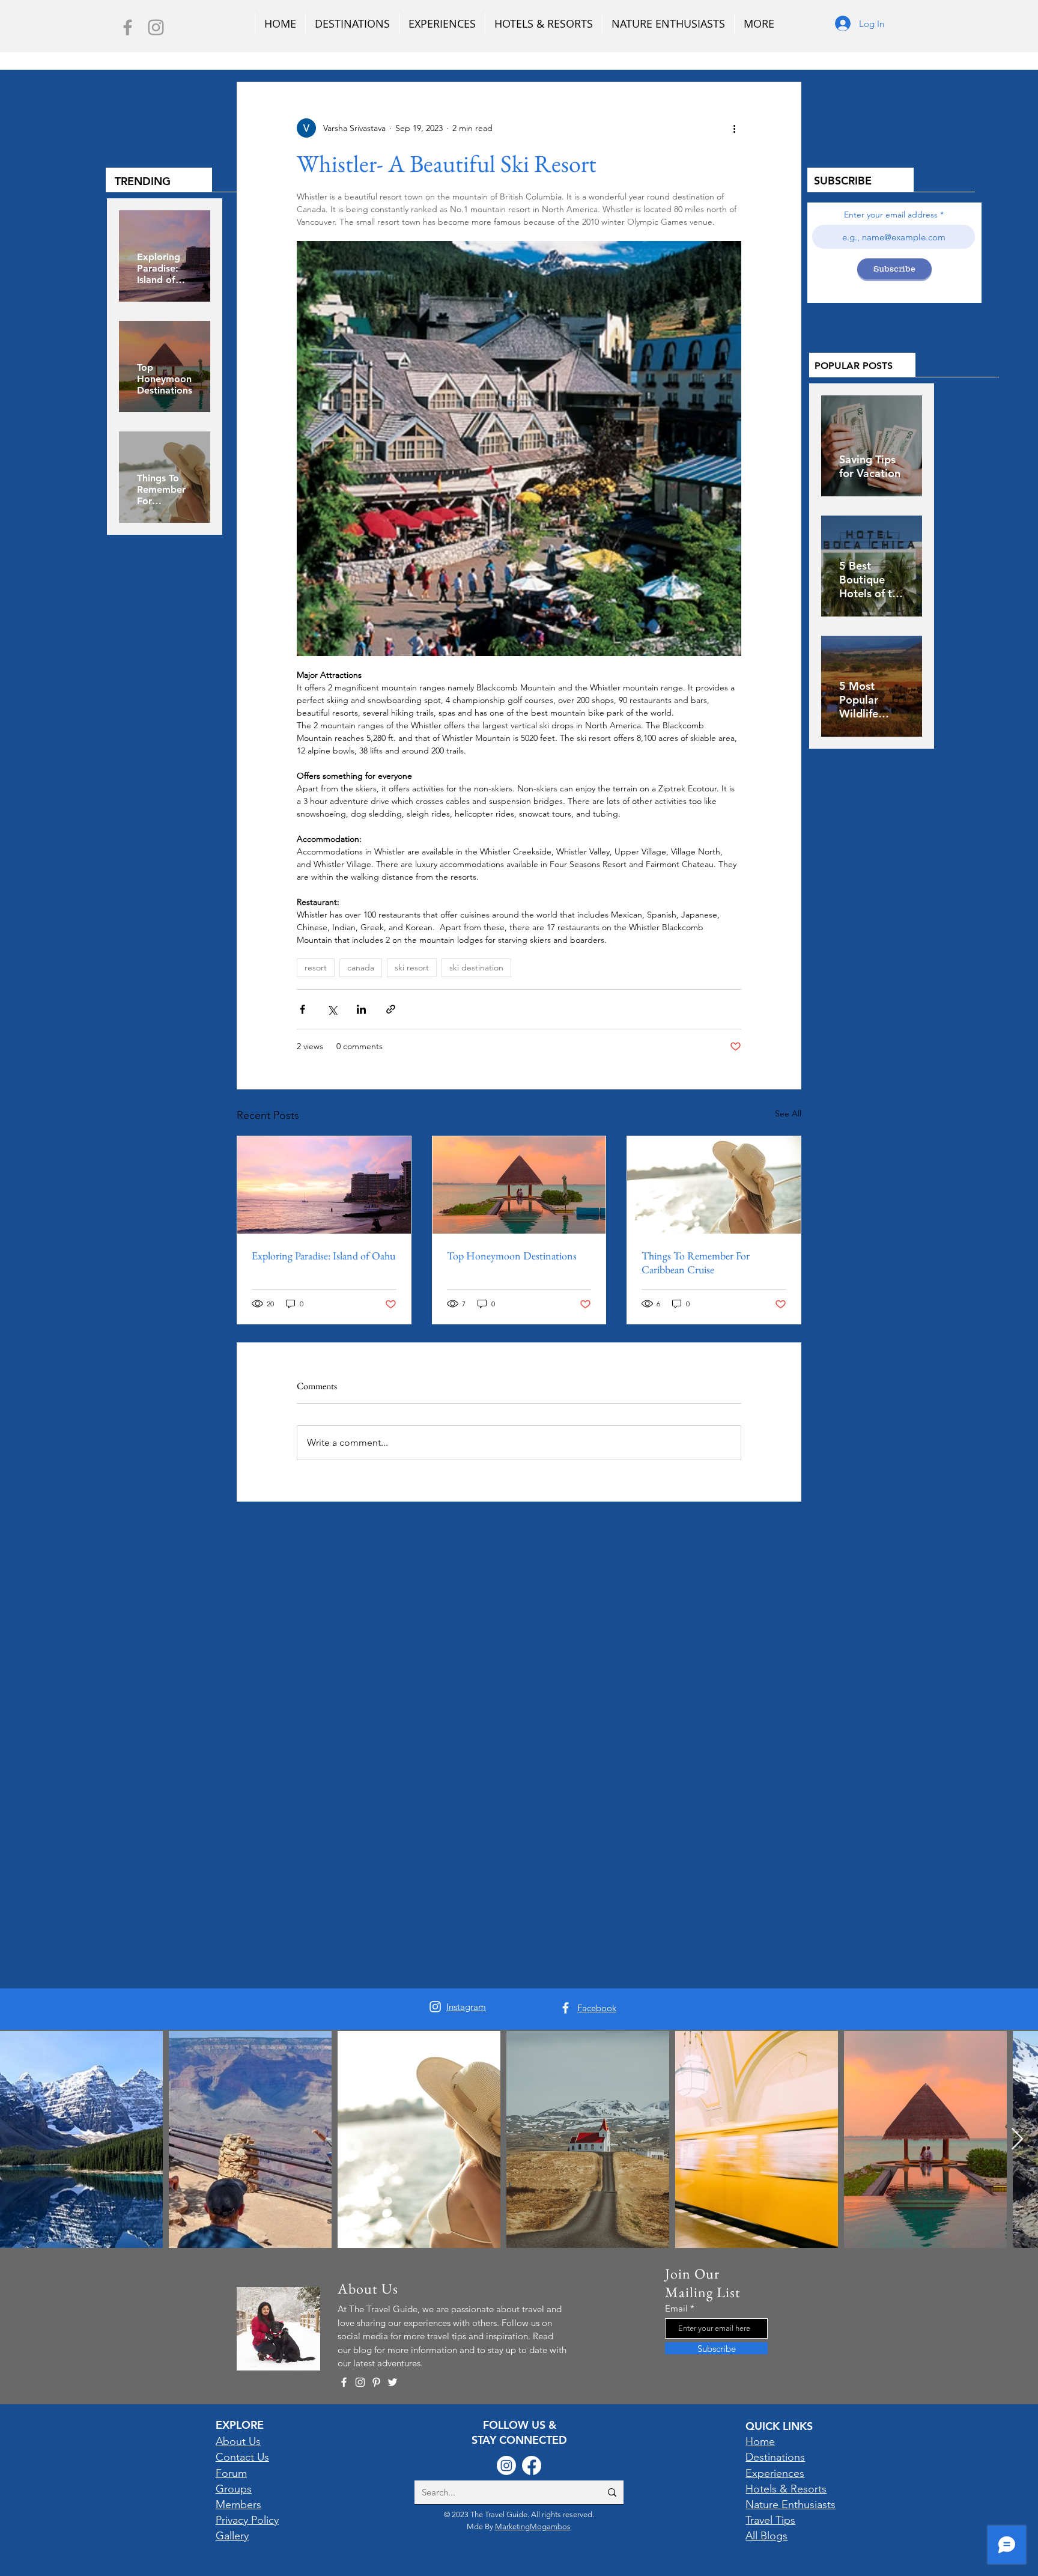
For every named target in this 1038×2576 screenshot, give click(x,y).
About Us (238, 2441)
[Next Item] (1017, 2139)
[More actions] (734, 128)
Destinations (775, 2457)
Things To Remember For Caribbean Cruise (696, 1262)
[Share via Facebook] (302, 1009)
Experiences (775, 2473)
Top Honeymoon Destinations (512, 1256)
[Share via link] (391, 1009)
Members (238, 2504)
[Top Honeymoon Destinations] (519, 1185)
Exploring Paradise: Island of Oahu (323, 1256)
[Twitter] (393, 2382)
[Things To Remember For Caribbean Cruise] (714, 1185)
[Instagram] (156, 27)
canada (361, 967)
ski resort (412, 967)
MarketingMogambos (533, 2526)
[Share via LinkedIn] (361, 1009)
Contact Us (242, 2457)
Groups (234, 2489)
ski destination (476, 967)
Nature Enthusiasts (791, 2504)
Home (760, 2441)
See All (788, 1113)
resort (316, 967)
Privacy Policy (247, 2520)
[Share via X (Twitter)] (332, 1009)
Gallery (232, 2536)
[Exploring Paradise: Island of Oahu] (324, 1185)
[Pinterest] (376, 2382)
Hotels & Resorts (786, 2489)
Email (676, 2308)
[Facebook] (128, 27)
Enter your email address (891, 215)
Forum (231, 2473)
